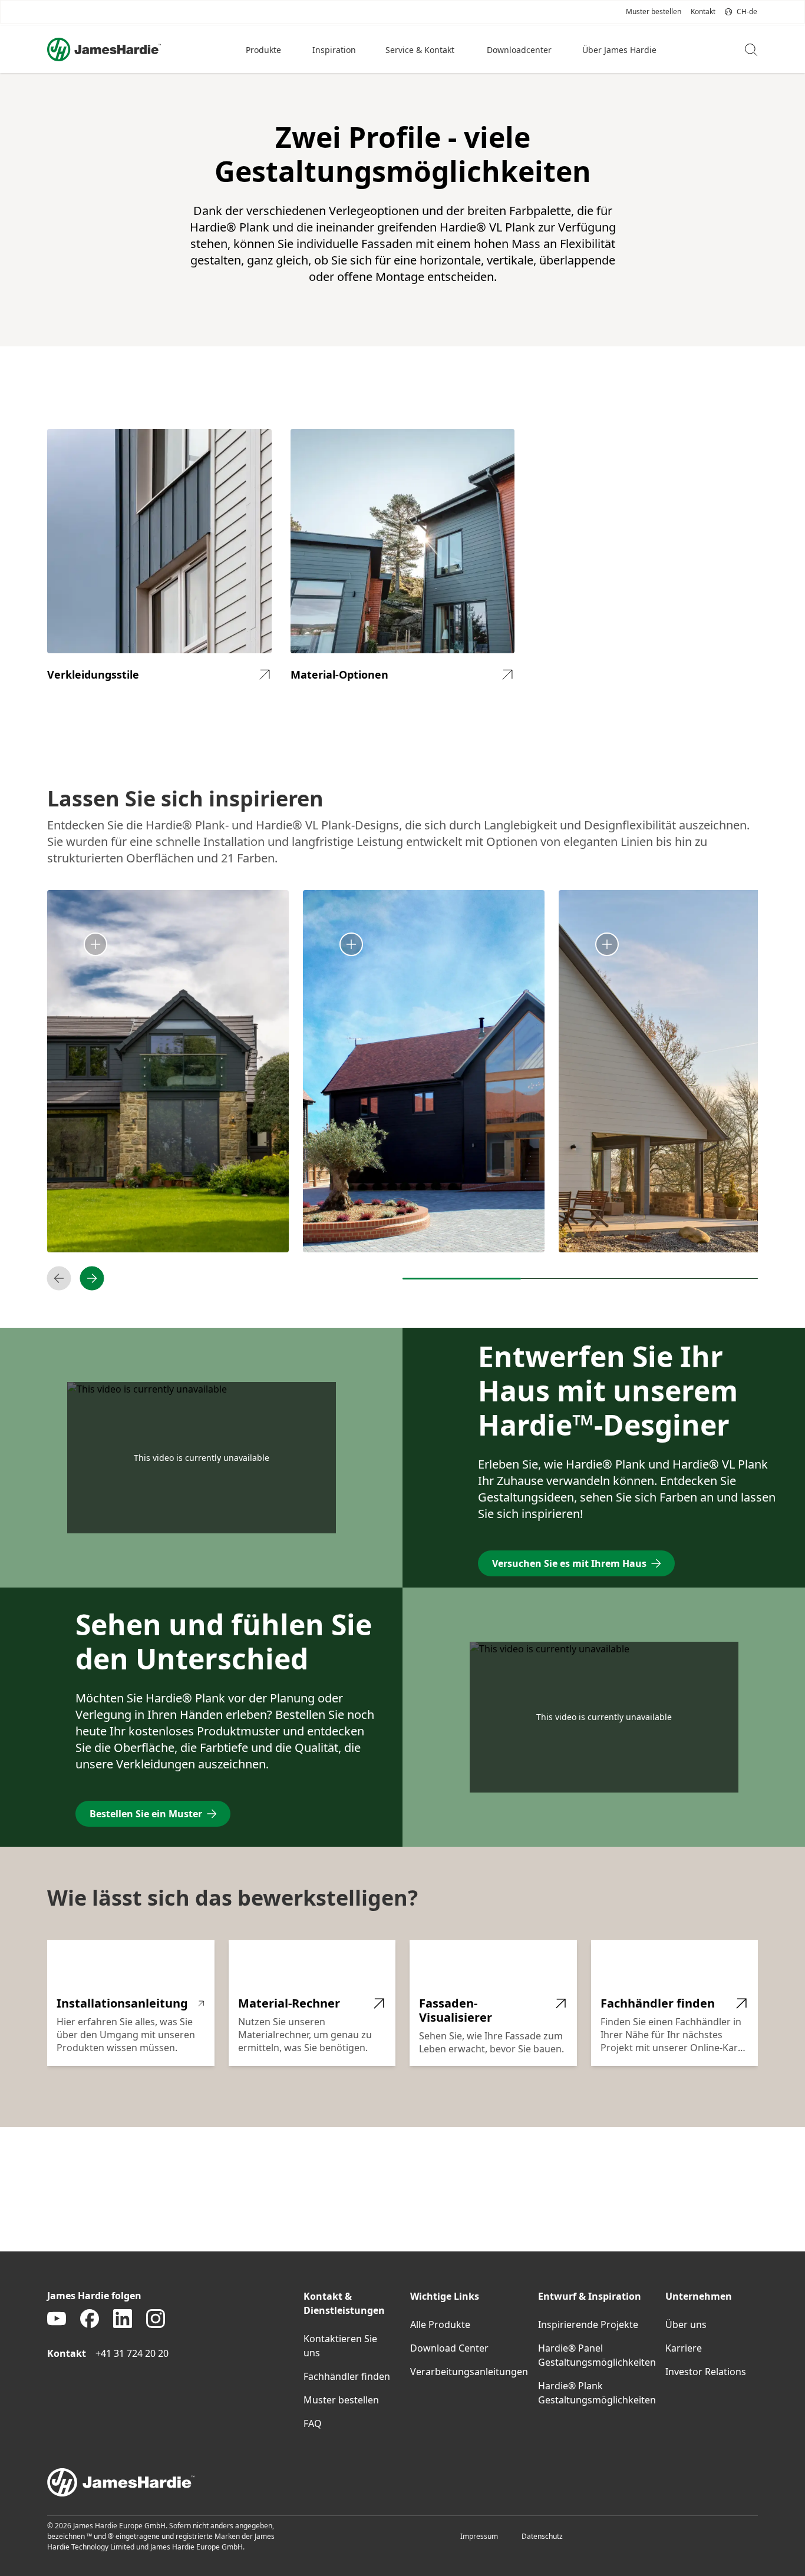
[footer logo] (402, 2482)
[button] (265, 49)
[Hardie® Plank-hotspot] (351, 945)
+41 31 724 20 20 (132, 2353)
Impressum (479, 2536)
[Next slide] (92, 1278)
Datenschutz (542, 2536)
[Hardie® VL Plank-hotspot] (95, 945)
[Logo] (104, 49)
